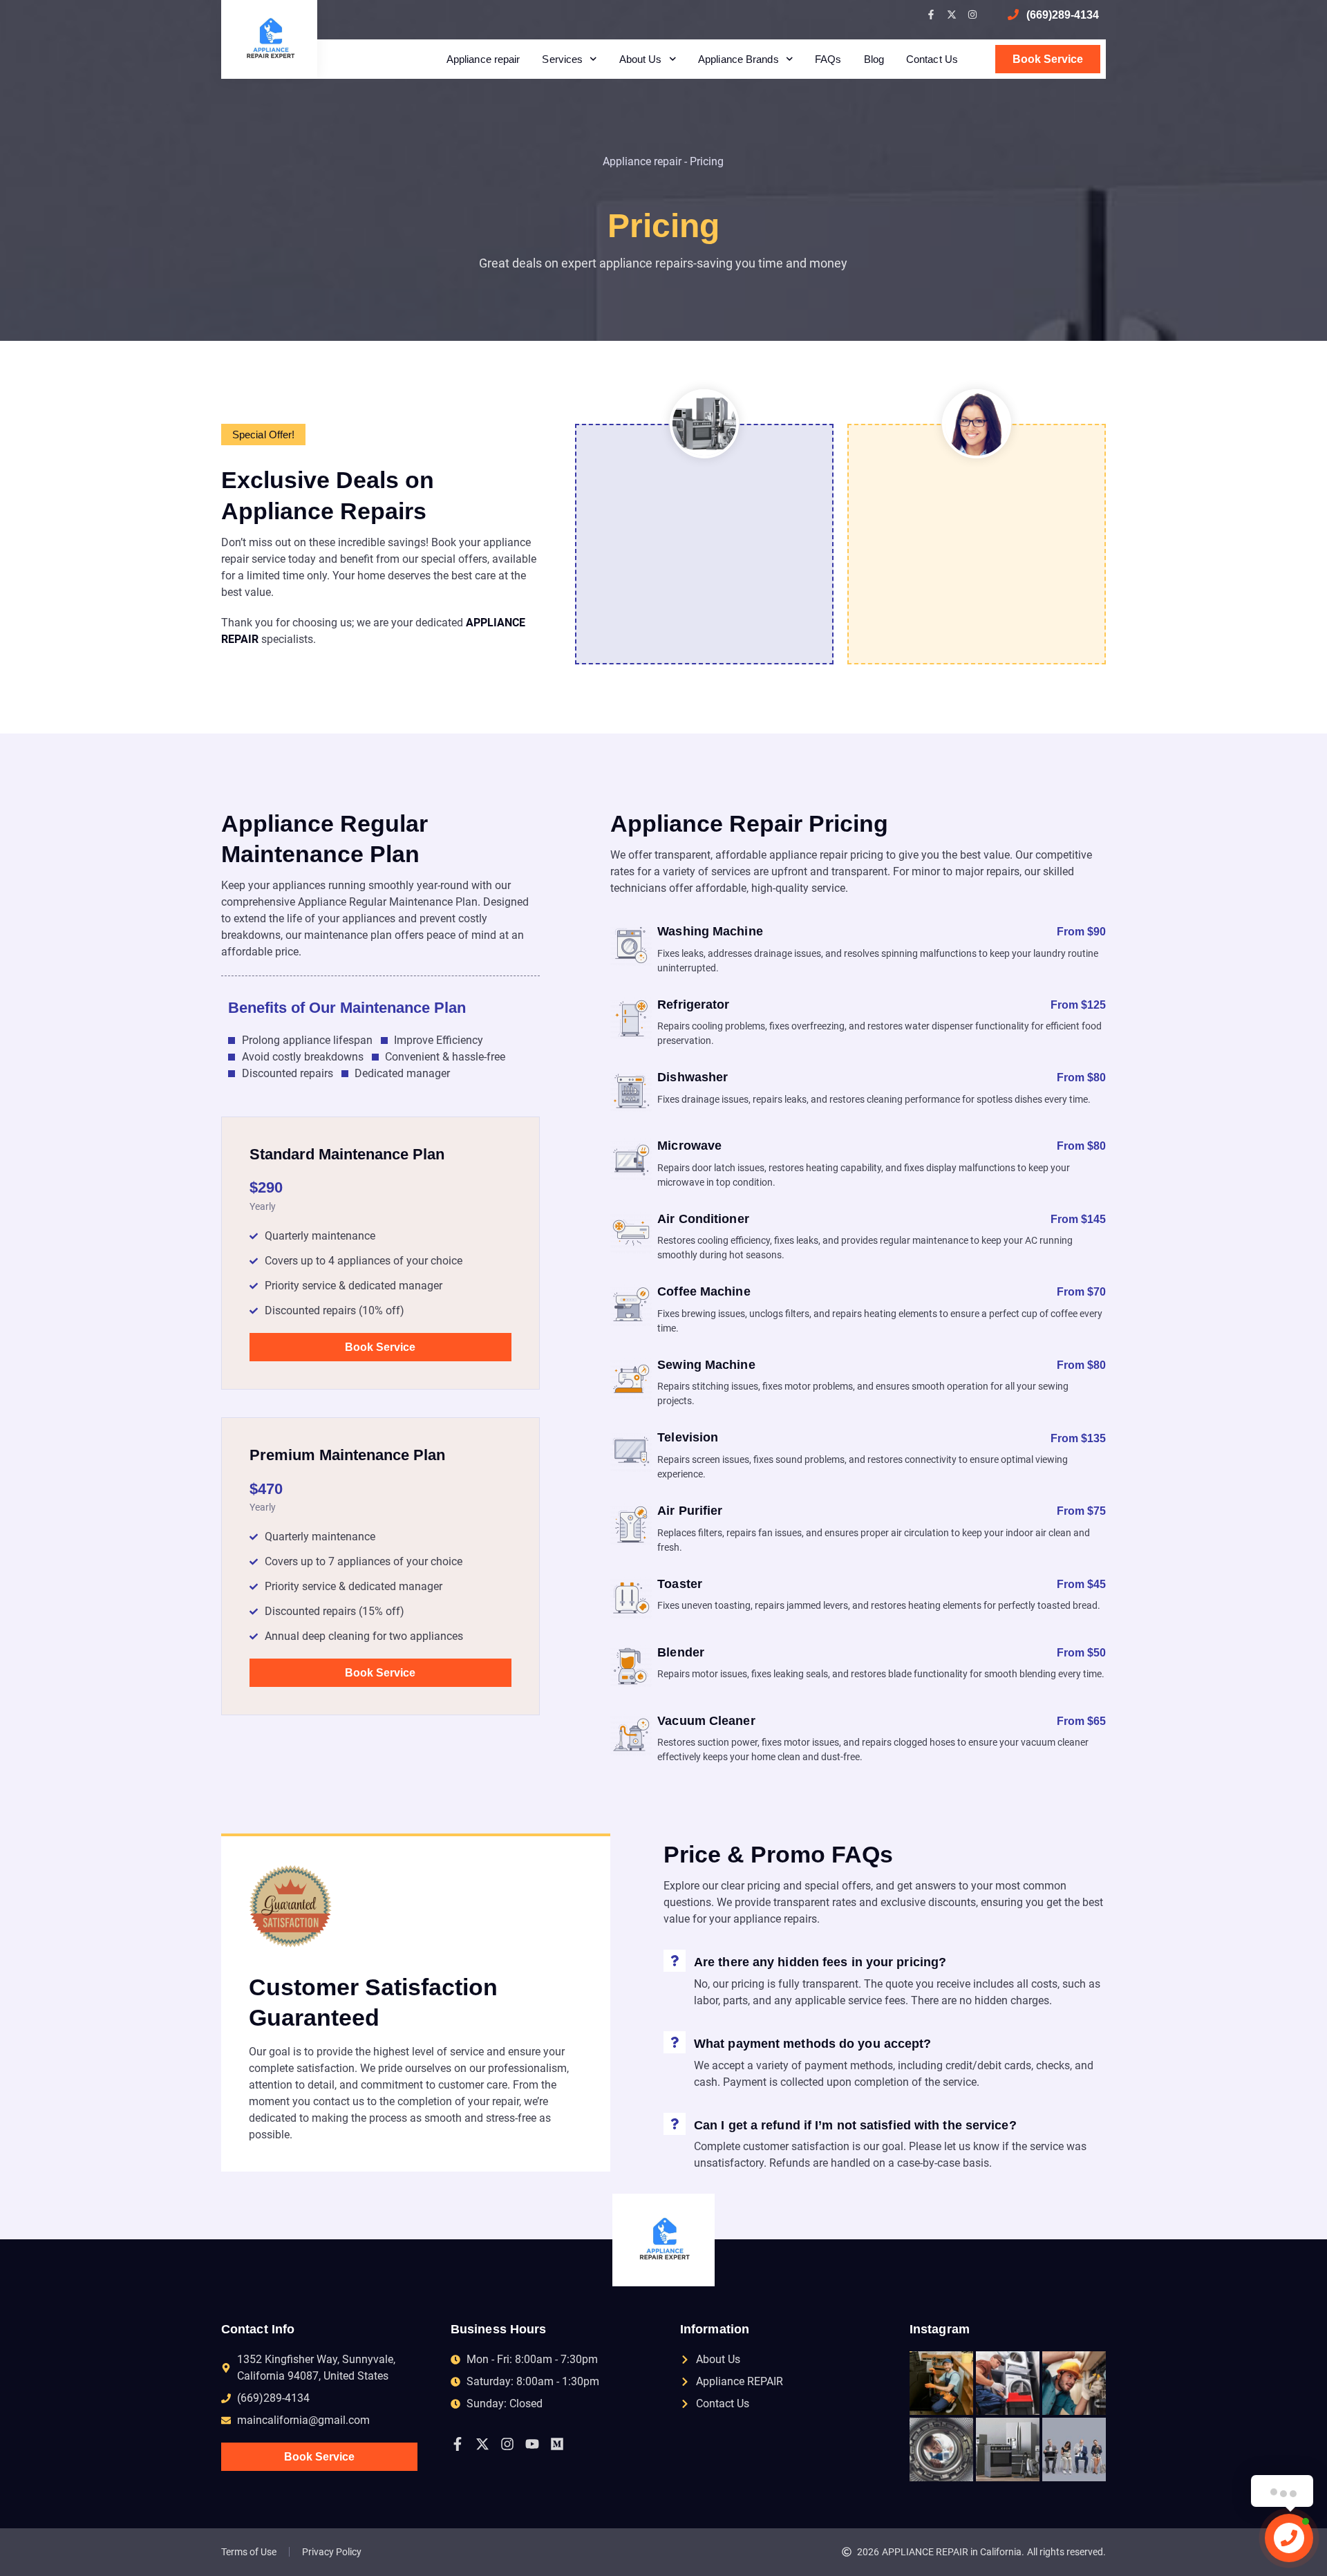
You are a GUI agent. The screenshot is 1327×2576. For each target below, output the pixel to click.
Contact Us (932, 59)
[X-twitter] (952, 15)
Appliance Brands (738, 59)
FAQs (828, 59)
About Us (641, 59)
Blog (874, 59)
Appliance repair (483, 59)
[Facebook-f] (931, 15)
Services (562, 59)
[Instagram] (972, 15)
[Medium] (557, 2444)
